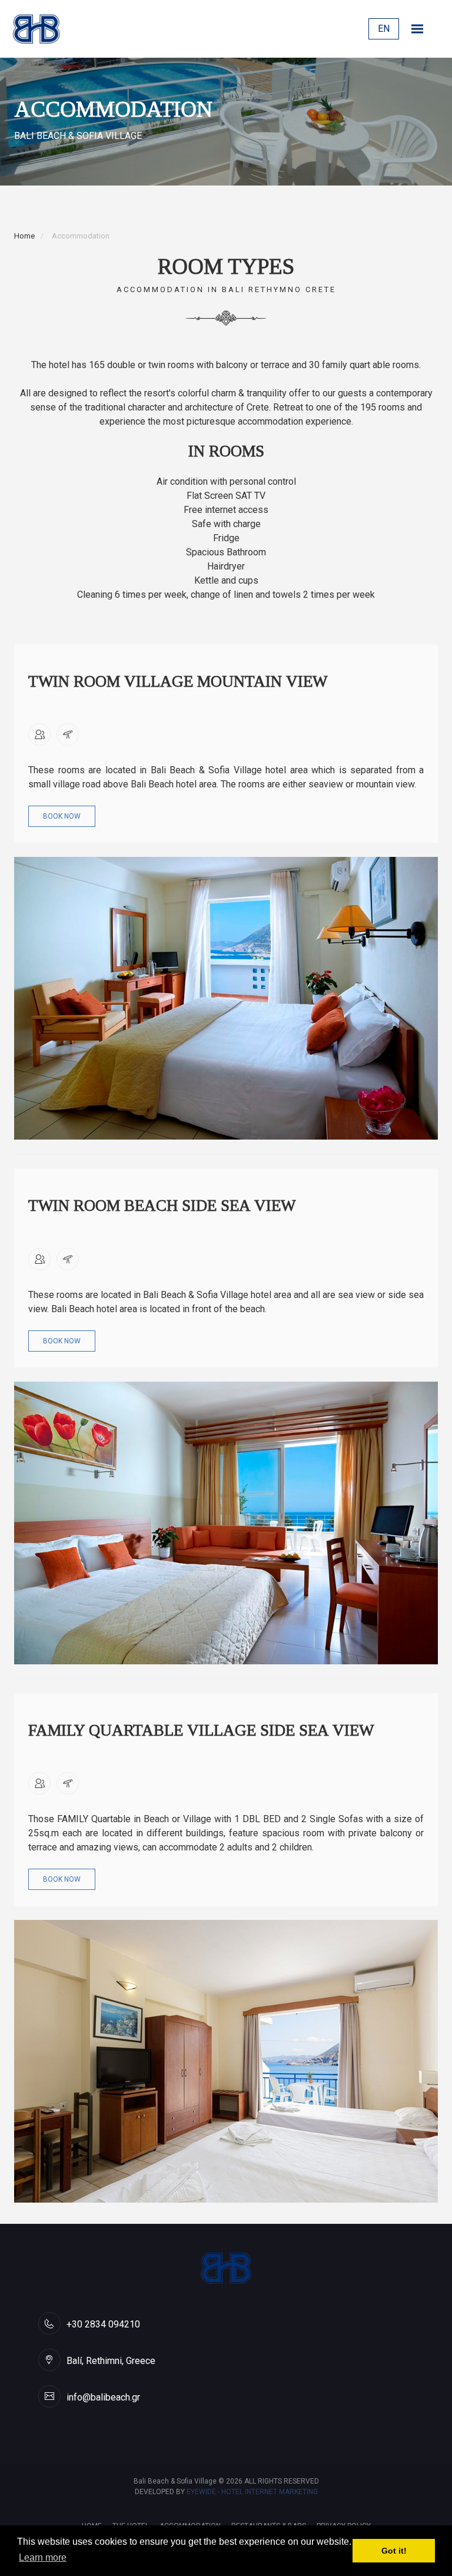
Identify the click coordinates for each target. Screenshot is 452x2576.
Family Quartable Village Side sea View (201, 1730)
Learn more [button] (43, 2557)
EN (384, 29)
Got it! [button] (394, 2551)
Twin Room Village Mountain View (178, 681)
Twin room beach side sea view (162, 1206)
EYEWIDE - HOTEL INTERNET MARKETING (252, 2492)
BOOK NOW (62, 816)
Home (24, 236)
